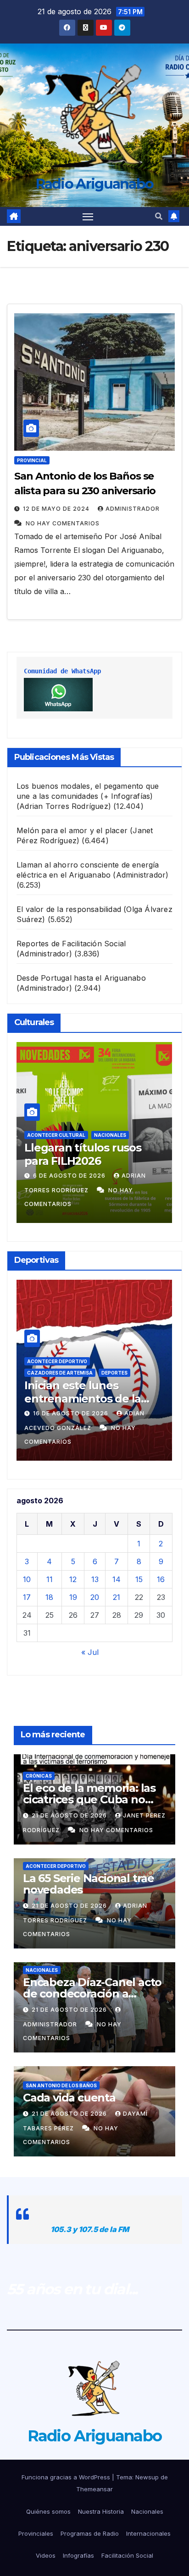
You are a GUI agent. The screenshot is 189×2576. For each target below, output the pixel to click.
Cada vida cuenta (69, 2098)
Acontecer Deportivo (57, 1361)
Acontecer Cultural (56, 1135)
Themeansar (94, 2489)
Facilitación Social (127, 2555)
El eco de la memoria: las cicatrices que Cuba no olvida (89, 1799)
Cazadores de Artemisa (60, 1373)
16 (161, 1579)
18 (49, 1597)
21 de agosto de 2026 (70, 1815)
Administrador (133, 509)
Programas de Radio (90, 2533)
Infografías (78, 2555)
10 (27, 1579)
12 (73, 1579)
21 (117, 1597)
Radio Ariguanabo (95, 184)
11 (50, 1579)
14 (117, 1579)
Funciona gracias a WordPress (67, 2477)
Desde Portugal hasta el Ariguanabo (81, 978)
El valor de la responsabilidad (69, 909)
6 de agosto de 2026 (70, 1176)
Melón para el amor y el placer (72, 830)
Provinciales (36, 2533)
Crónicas (39, 1776)
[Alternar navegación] (88, 217)
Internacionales (148, 2533)
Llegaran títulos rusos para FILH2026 (83, 1154)
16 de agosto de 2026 (72, 1413)
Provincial (32, 460)
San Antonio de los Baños (61, 2085)
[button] (159, 216)
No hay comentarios (63, 523)
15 (139, 1579)
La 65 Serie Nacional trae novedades (89, 1884)
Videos (46, 2555)
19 (73, 1597)
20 (95, 1597)
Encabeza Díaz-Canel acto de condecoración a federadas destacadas (92, 1994)
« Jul (90, 1652)
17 (27, 1597)
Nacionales (110, 1135)
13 (95, 1579)
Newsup (147, 2477)
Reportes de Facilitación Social (71, 944)
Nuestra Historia (101, 2511)
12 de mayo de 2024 (57, 509)
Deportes (114, 1373)
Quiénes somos (48, 2511)
